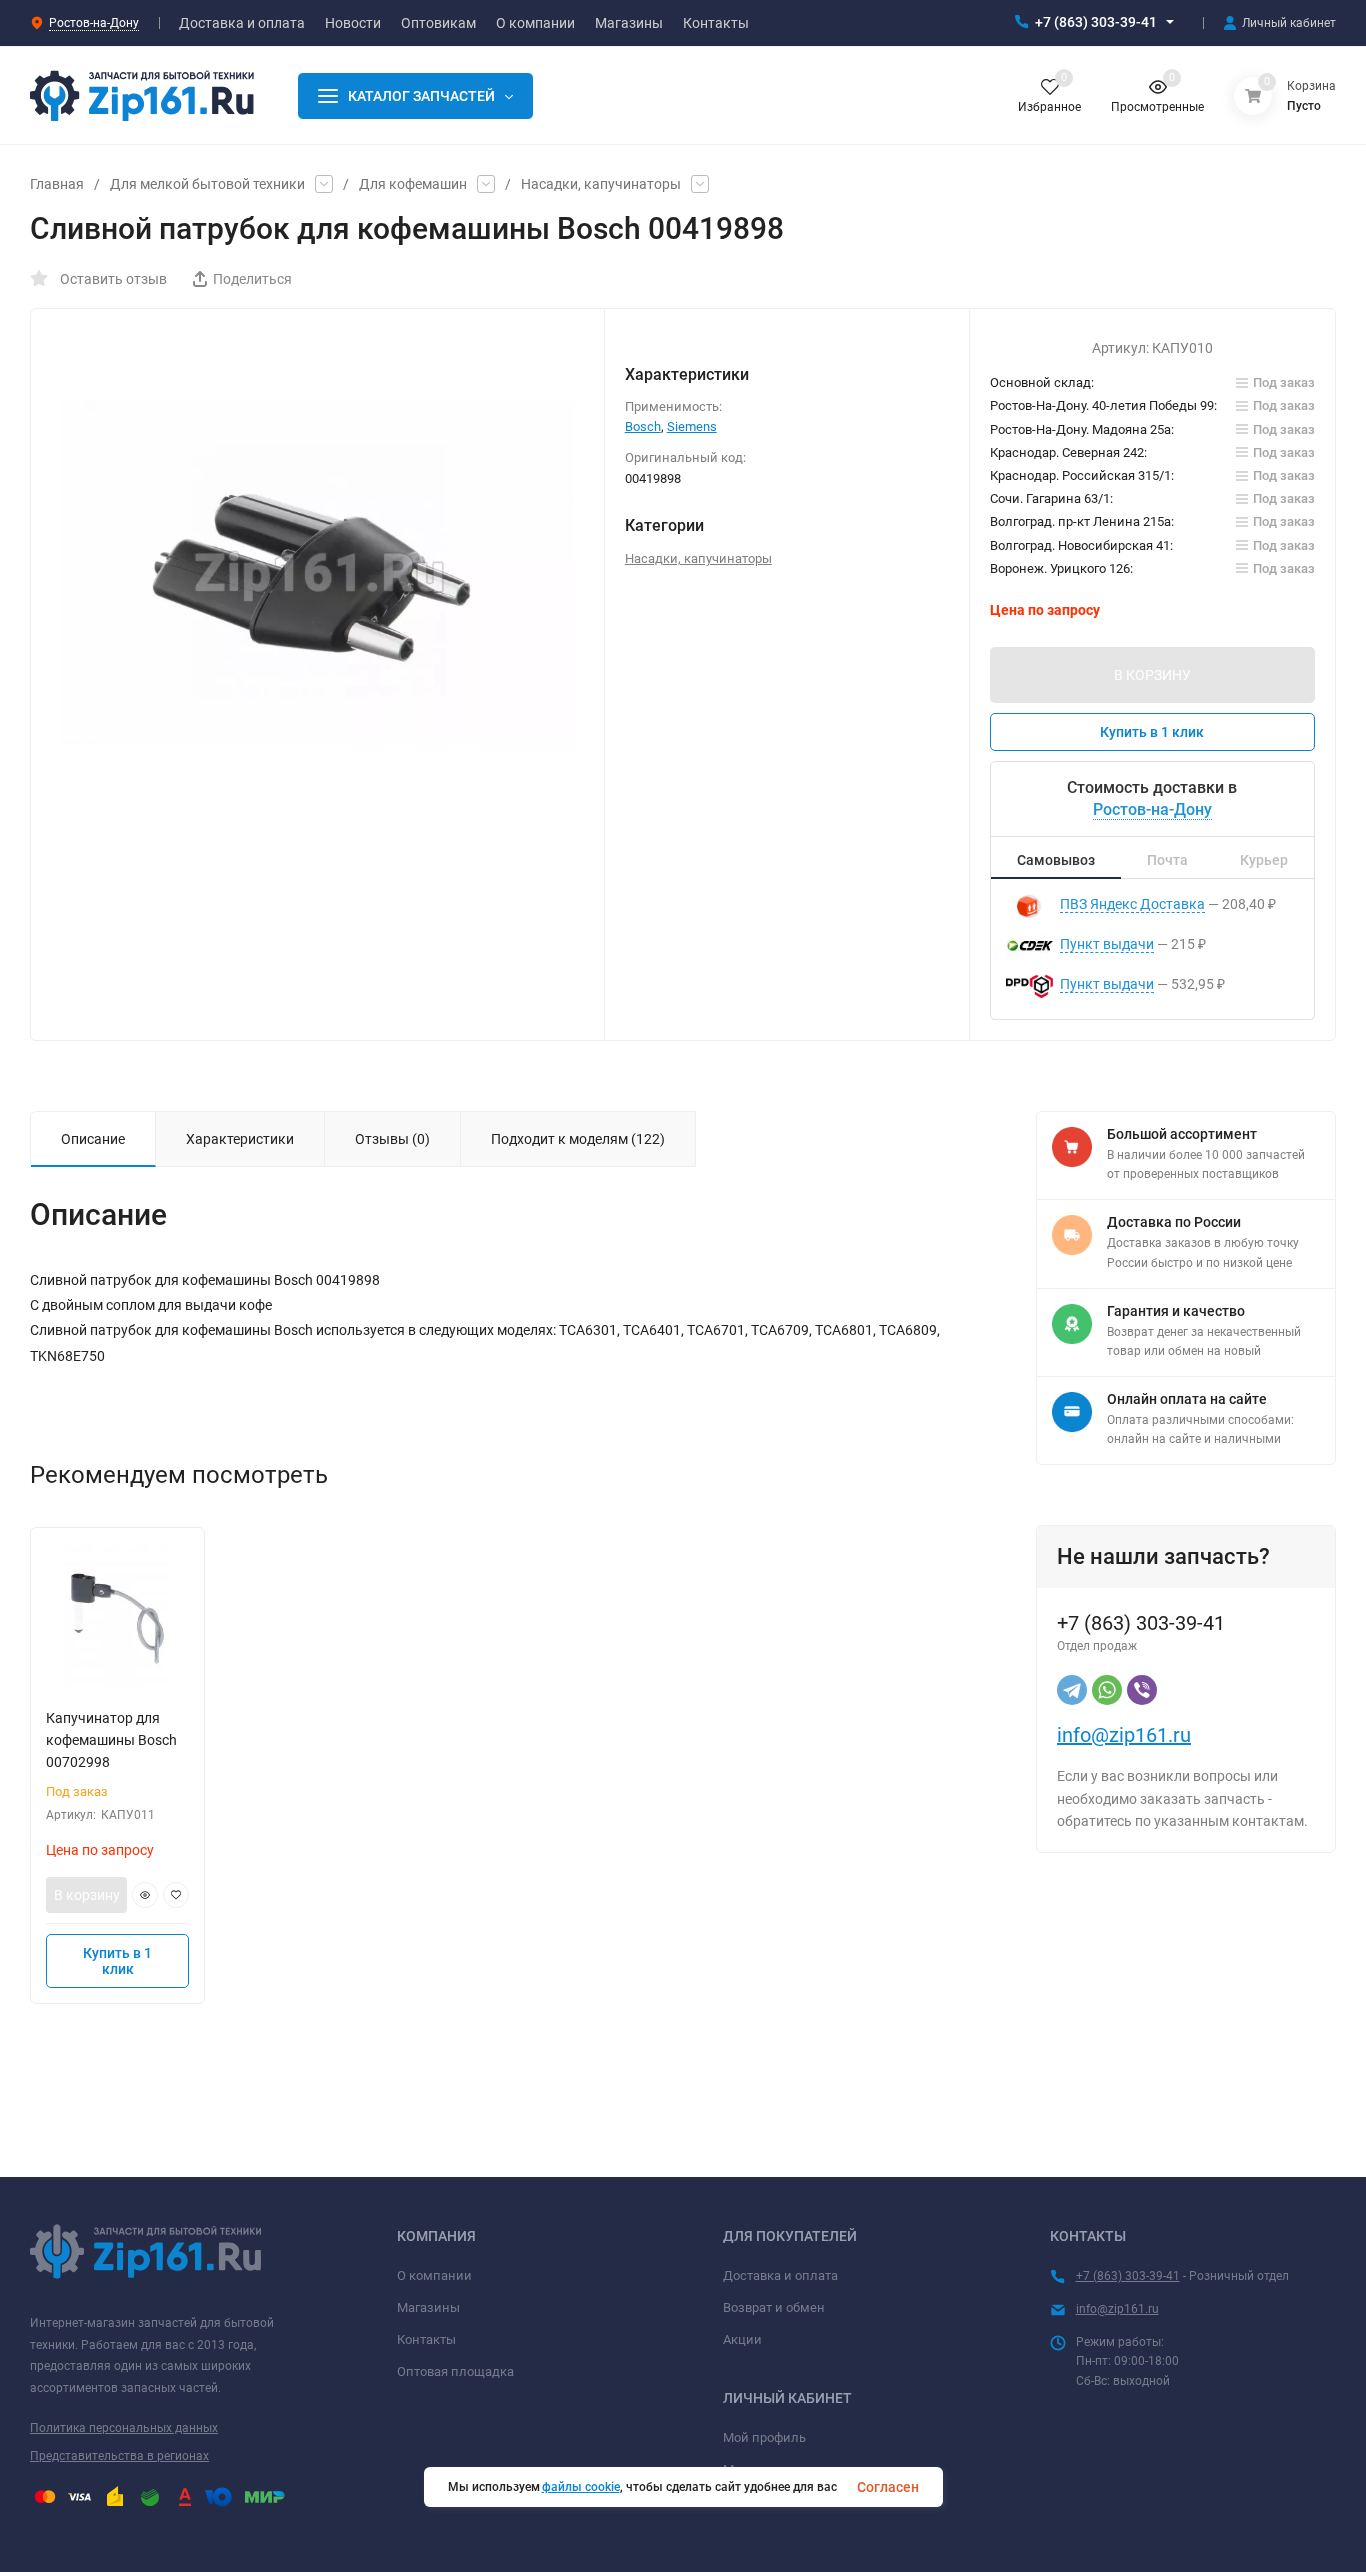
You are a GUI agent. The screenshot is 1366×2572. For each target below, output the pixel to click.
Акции (742, 2339)
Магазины (428, 2307)
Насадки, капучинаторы (601, 184)
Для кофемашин (413, 184)
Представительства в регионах (119, 2456)
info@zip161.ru (1124, 1735)
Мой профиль (764, 2437)
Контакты (426, 2339)
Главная (57, 184)
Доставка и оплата (780, 2275)
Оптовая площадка (455, 2371)
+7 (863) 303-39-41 (1096, 22)
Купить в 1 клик (1152, 732)
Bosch (643, 426)
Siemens (692, 426)
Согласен (888, 2487)
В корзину (87, 1895)
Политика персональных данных (124, 2428)
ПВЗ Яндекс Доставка (1132, 904)
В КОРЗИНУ (1152, 675)
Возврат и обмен (774, 2307)
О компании (434, 2275)
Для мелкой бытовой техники (207, 184)
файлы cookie (581, 2487)
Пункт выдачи (1107, 944)
